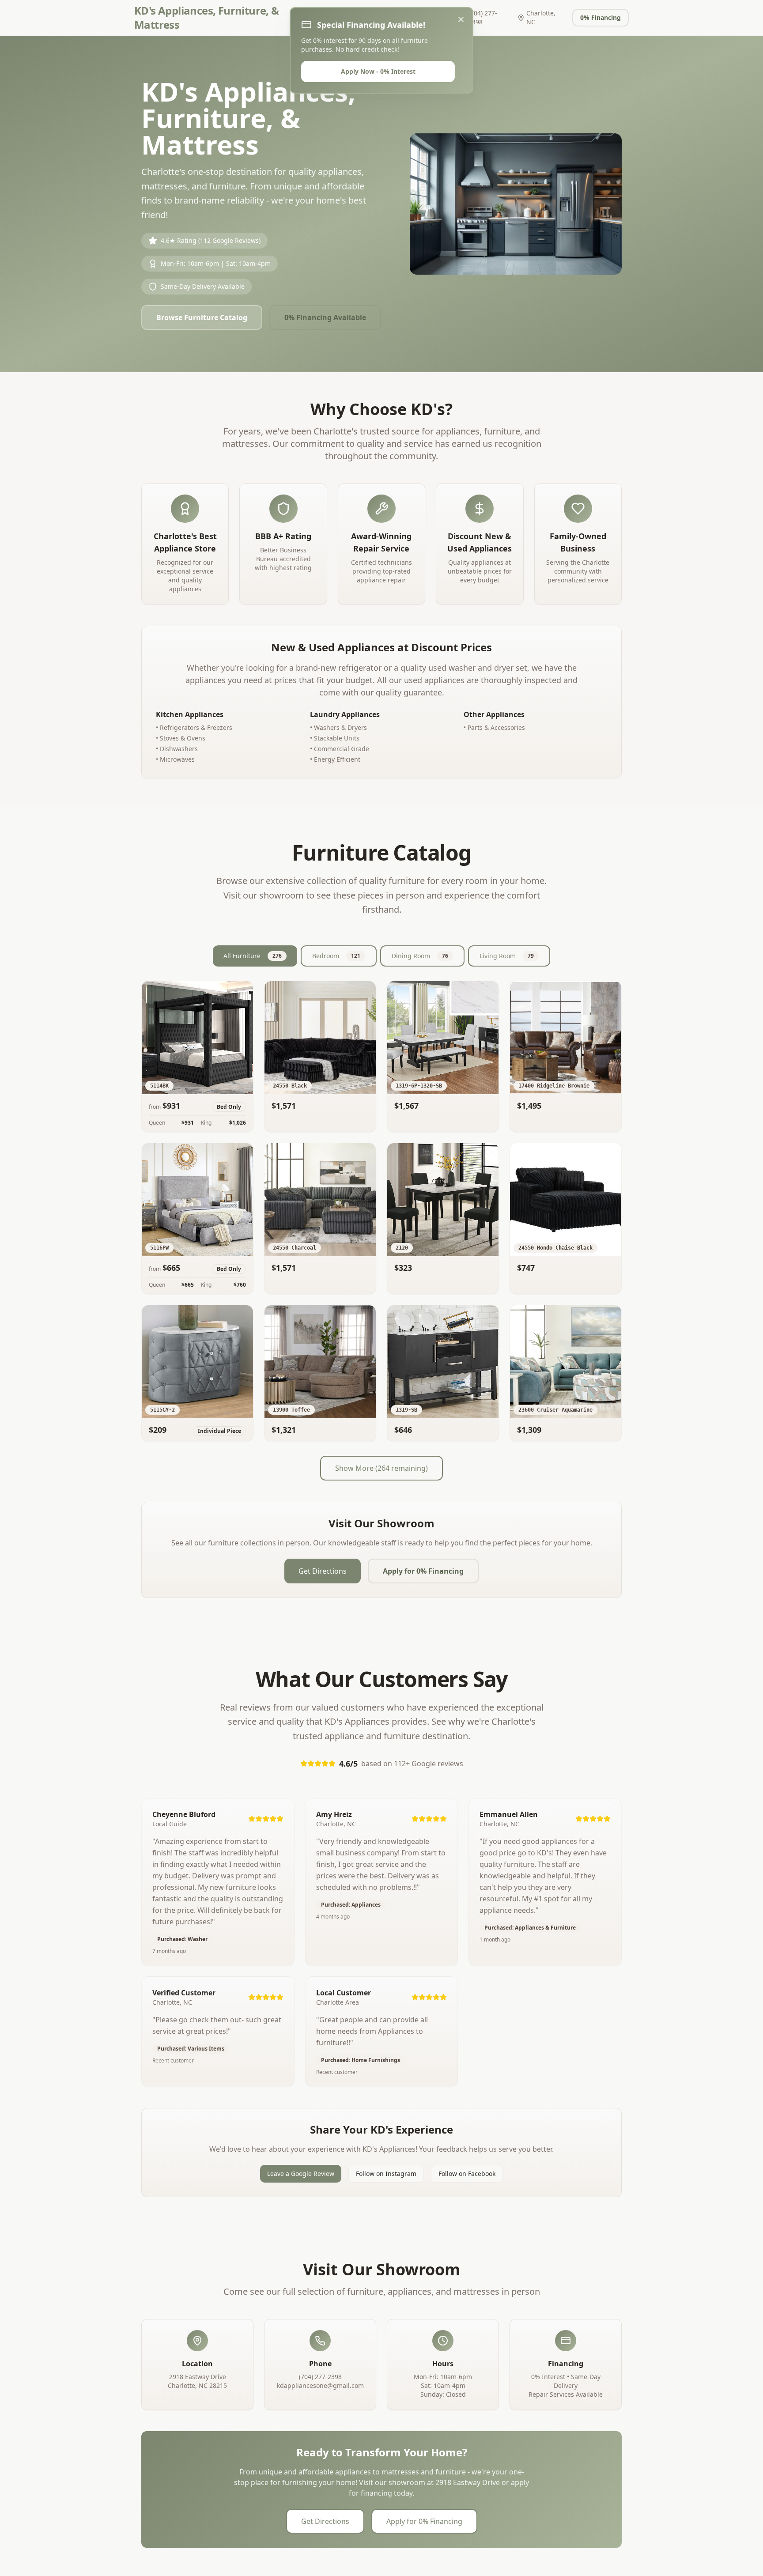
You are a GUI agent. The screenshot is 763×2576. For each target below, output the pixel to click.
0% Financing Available (325, 317)
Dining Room (420, 956)
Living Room (507, 956)
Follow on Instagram (386, 2174)
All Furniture (253, 956)
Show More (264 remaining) (381, 1468)
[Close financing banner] (461, 19)
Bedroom (336, 956)
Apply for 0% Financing (423, 1571)
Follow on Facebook (467, 2174)
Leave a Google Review (301, 2174)
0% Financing (601, 17)
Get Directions (323, 1571)
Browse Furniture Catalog (202, 317)
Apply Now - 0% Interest (378, 71)
